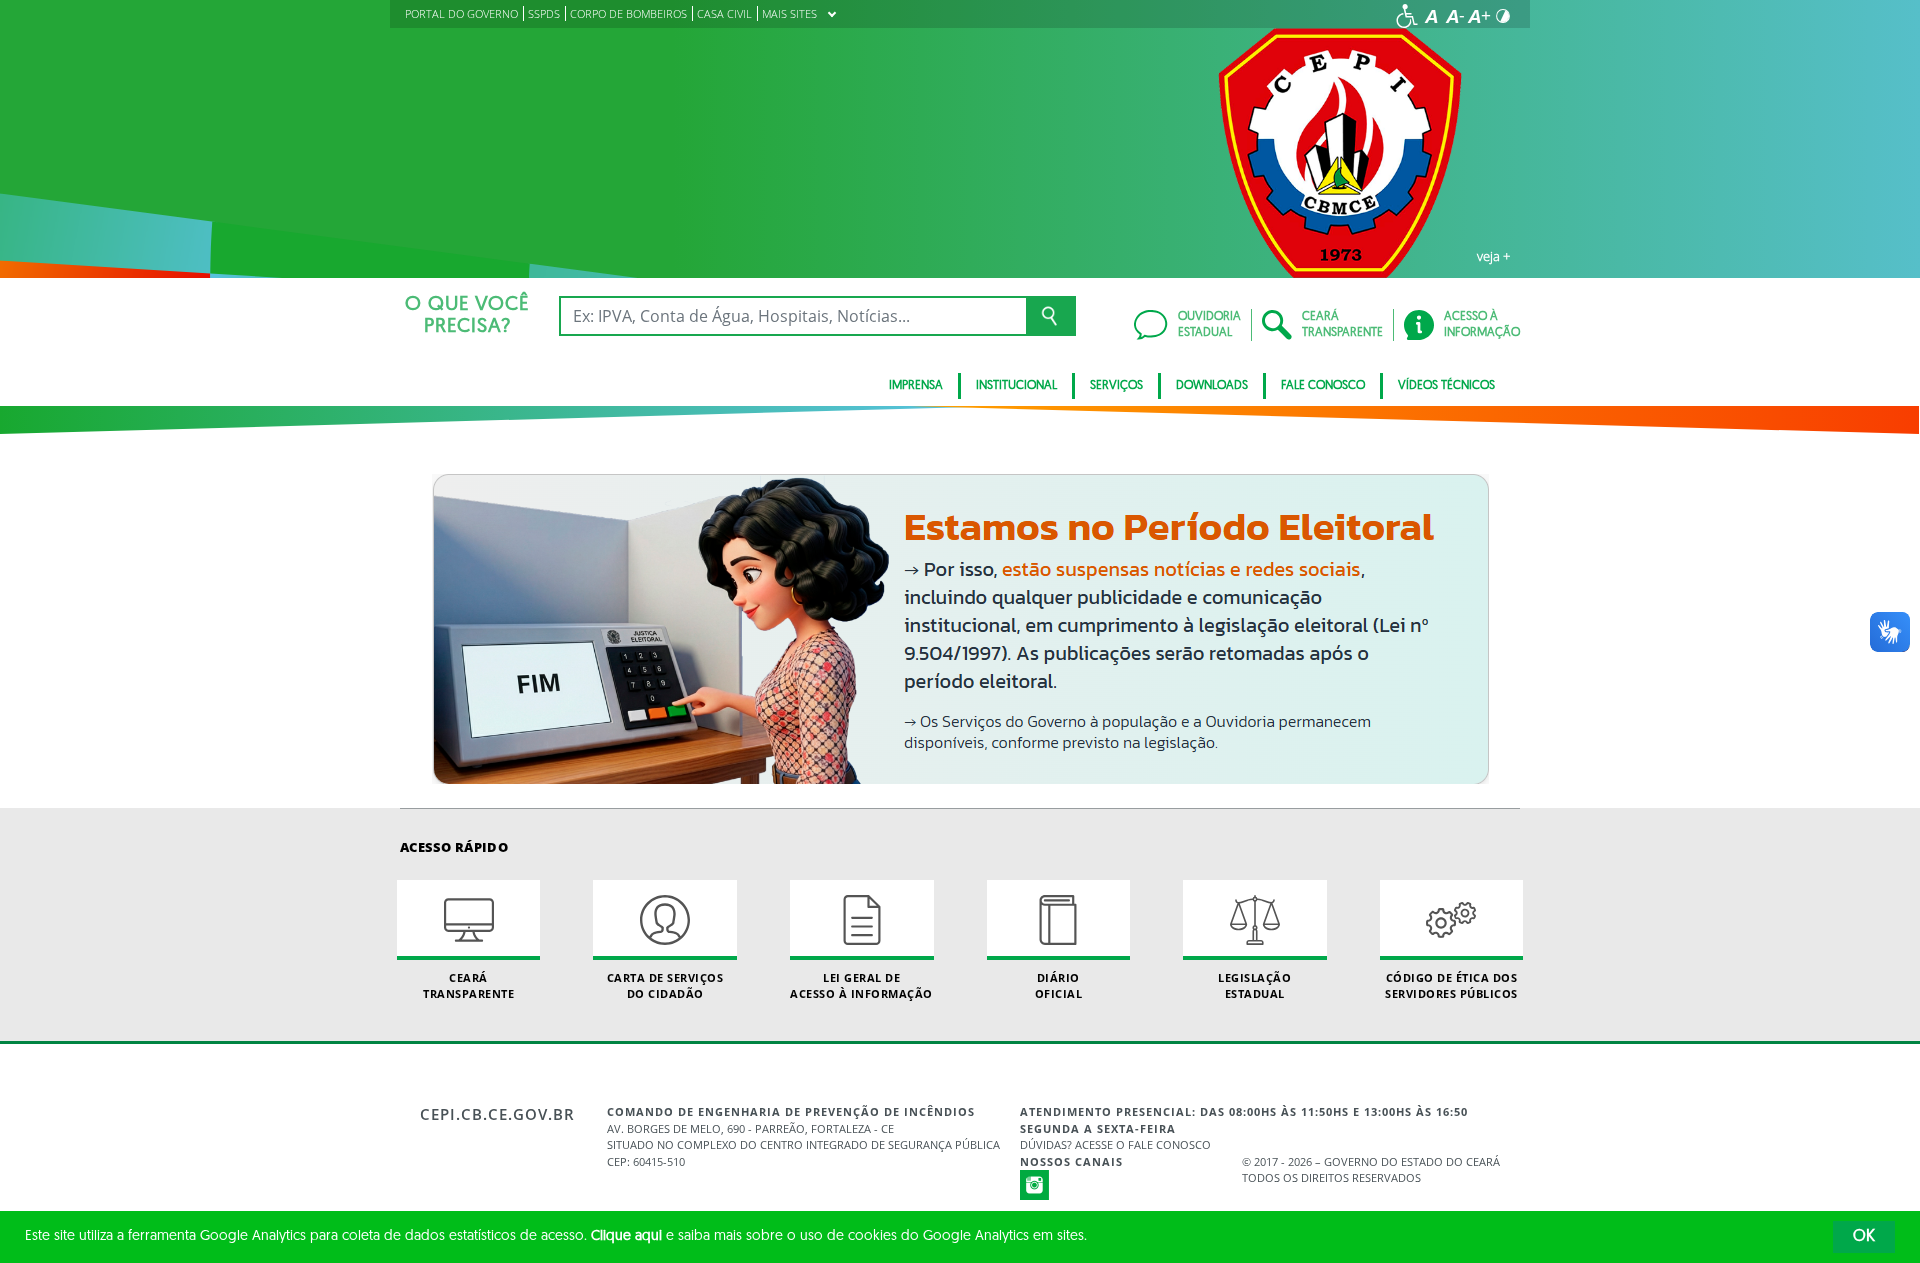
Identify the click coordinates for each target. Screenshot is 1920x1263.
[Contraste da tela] (1503, 16)
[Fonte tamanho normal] (1431, 16)
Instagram (1035, 1185)
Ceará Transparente (468, 985)
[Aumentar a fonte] (1479, 16)
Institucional (1016, 386)
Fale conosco (1323, 386)
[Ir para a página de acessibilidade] (1407, 16)
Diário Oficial (1059, 985)
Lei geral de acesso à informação (861, 985)
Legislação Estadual (1254, 985)
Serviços (1116, 386)
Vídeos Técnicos (1446, 386)
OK (1864, 1237)
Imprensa (916, 386)
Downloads (1212, 386)
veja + (1493, 256)
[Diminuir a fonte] (1455, 16)
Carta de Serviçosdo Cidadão (665, 985)
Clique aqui (626, 1236)
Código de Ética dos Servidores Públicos (1451, 985)
